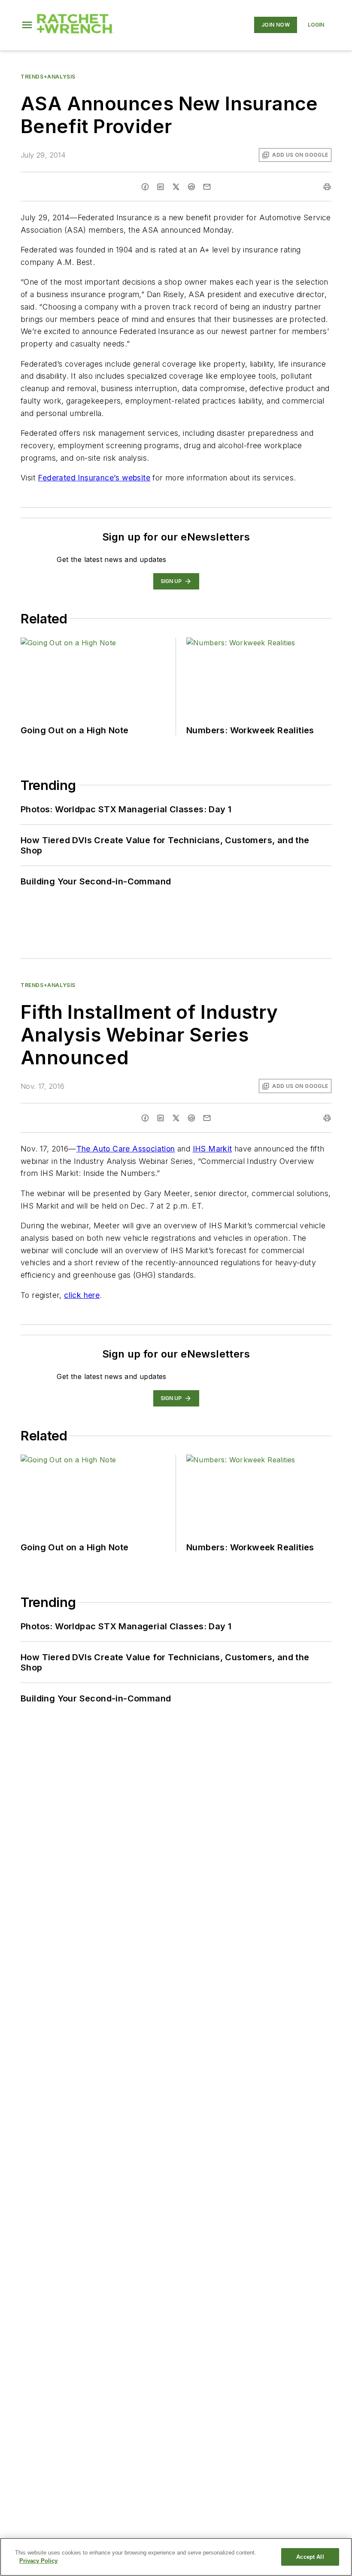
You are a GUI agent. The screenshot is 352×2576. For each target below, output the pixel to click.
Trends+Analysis (48, 77)
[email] (207, 187)
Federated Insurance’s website (94, 478)
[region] (176, 2557)
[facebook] (145, 187)
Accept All (310, 2557)
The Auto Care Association (126, 1149)
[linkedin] (161, 187)
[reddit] (191, 187)
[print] (327, 187)
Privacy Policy (38, 2561)
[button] (27, 25)
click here (82, 1295)
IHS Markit (212, 1149)
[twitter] (176, 187)
